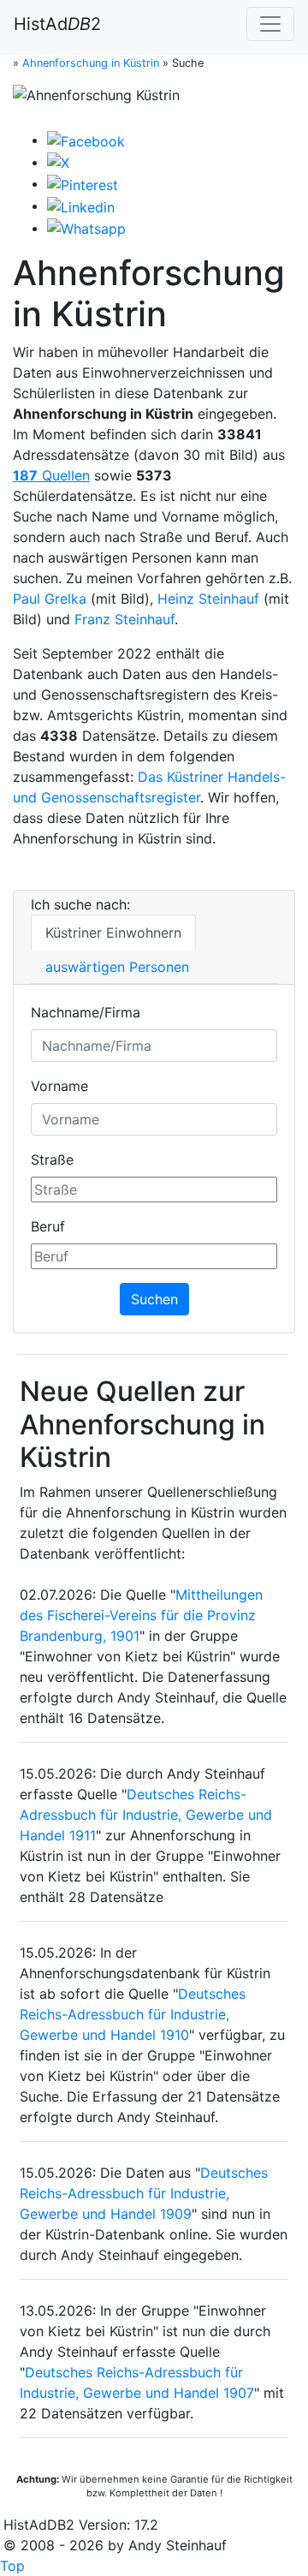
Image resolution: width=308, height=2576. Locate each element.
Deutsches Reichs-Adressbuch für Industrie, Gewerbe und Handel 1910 (133, 2014)
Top (12, 2566)
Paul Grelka (50, 599)
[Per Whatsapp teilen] (86, 228)
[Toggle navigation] (270, 24)
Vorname (59, 1086)
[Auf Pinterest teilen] (83, 183)
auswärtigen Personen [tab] (117, 967)
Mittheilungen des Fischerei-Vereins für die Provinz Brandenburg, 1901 (141, 1615)
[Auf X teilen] (58, 162)
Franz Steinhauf (124, 619)
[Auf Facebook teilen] (86, 140)
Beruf (48, 1226)
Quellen (51, 475)
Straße (52, 1160)
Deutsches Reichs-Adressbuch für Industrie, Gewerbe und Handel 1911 (146, 1815)
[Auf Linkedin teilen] (81, 206)
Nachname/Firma (86, 1012)
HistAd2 (57, 24)
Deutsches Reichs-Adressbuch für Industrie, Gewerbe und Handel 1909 (144, 2193)
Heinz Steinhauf (208, 599)
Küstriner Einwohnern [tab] (113, 933)
